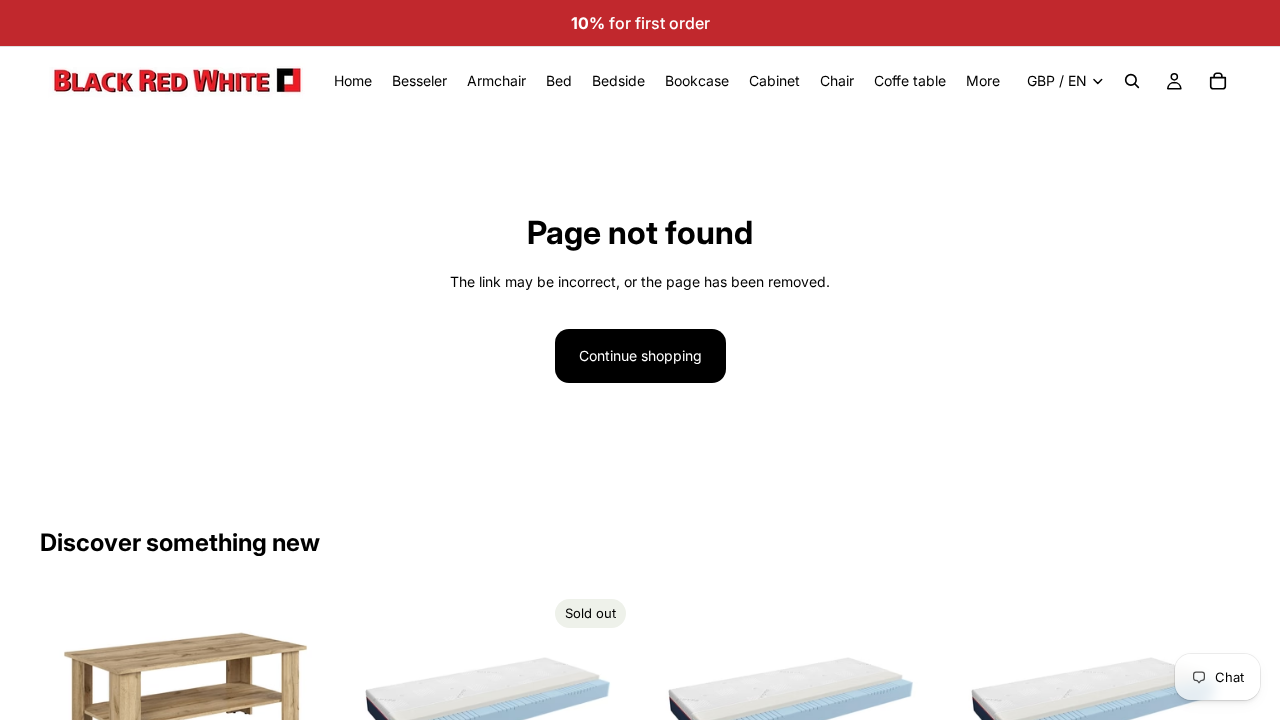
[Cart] (1218, 81)
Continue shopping (640, 355)
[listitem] (983, 81)
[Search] (1132, 81)
